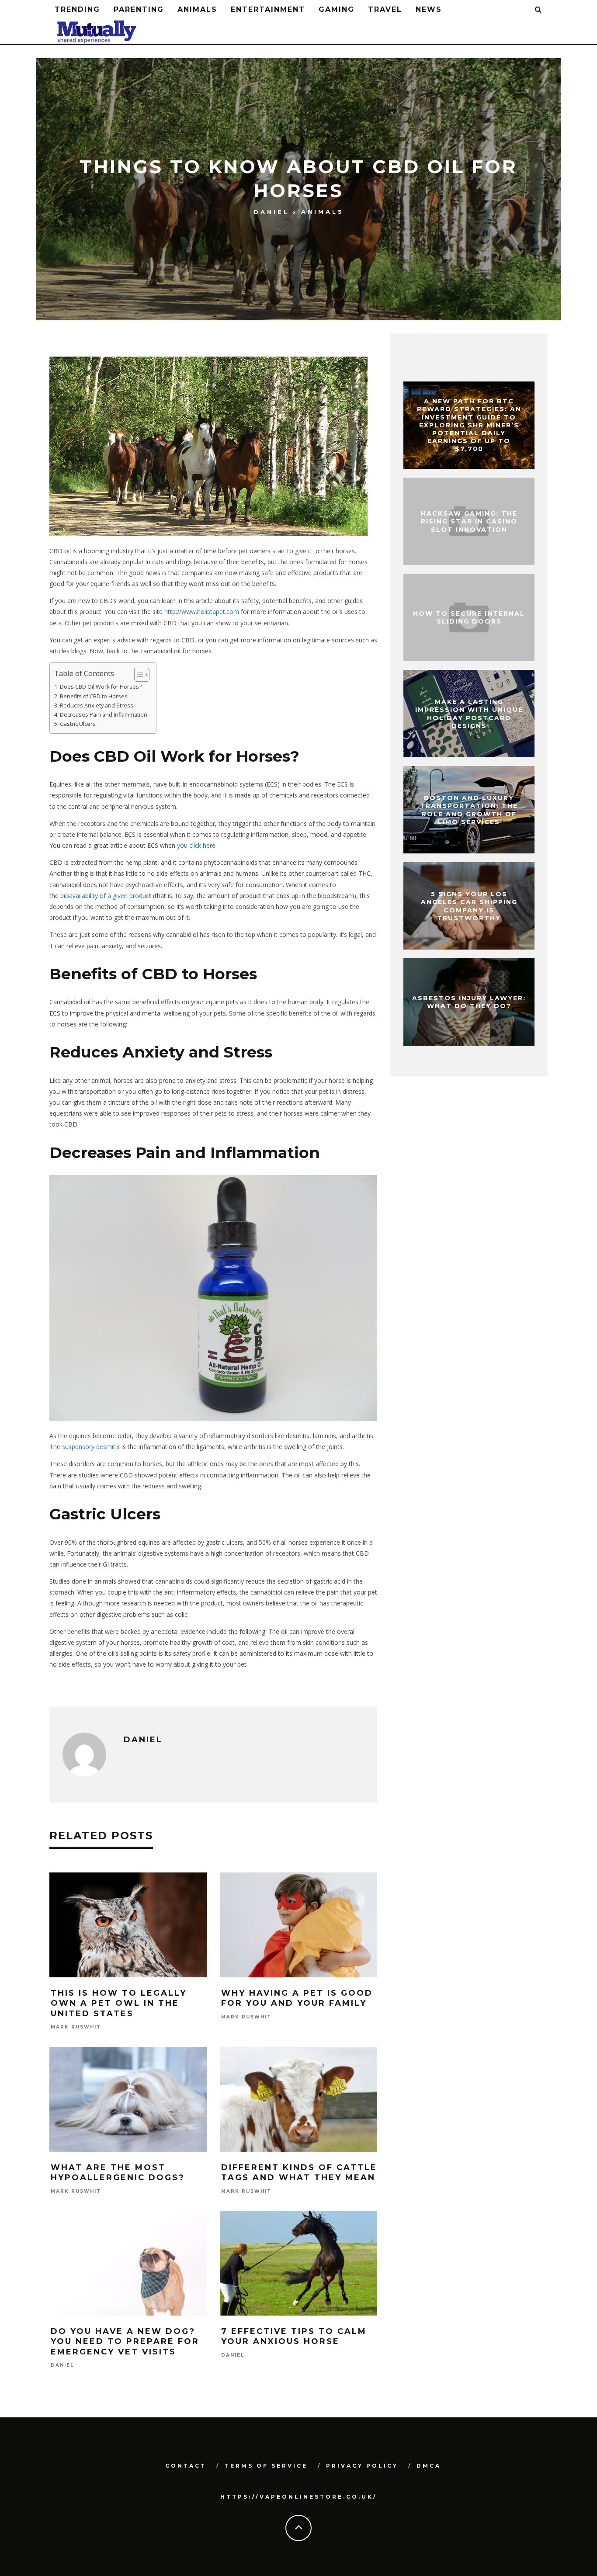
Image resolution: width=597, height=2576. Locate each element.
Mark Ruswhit (76, 2027)
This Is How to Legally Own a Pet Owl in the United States (119, 2003)
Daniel (271, 212)
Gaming (337, 9)
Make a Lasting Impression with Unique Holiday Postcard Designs (469, 714)
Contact (186, 2466)
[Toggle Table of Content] (137, 675)
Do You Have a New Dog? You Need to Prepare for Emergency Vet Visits (125, 2342)
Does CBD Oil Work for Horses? (101, 687)
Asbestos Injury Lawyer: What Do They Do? (469, 1002)
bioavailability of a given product (106, 896)
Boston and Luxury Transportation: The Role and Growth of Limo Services (469, 810)
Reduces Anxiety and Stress (97, 706)
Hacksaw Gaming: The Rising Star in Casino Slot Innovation (469, 521)
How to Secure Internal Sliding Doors (469, 617)
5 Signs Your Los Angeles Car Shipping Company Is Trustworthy (469, 906)
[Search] (539, 10)
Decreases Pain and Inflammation (104, 715)
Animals (197, 9)
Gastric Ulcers (78, 724)
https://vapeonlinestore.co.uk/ (299, 2497)
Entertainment (268, 9)
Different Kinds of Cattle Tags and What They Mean (299, 2172)
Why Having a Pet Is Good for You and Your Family (297, 1998)
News (429, 9)
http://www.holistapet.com (202, 612)
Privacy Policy (362, 2466)
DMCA (429, 2466)
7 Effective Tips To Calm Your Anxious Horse (294, 2336)
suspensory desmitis (91, 1447)
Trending (77, 9)
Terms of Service (266, 2466)
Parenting (139, 9)
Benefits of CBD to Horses (94, 696)
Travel (385, 9)
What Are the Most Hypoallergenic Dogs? (118, 2172)
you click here (196, 845)
